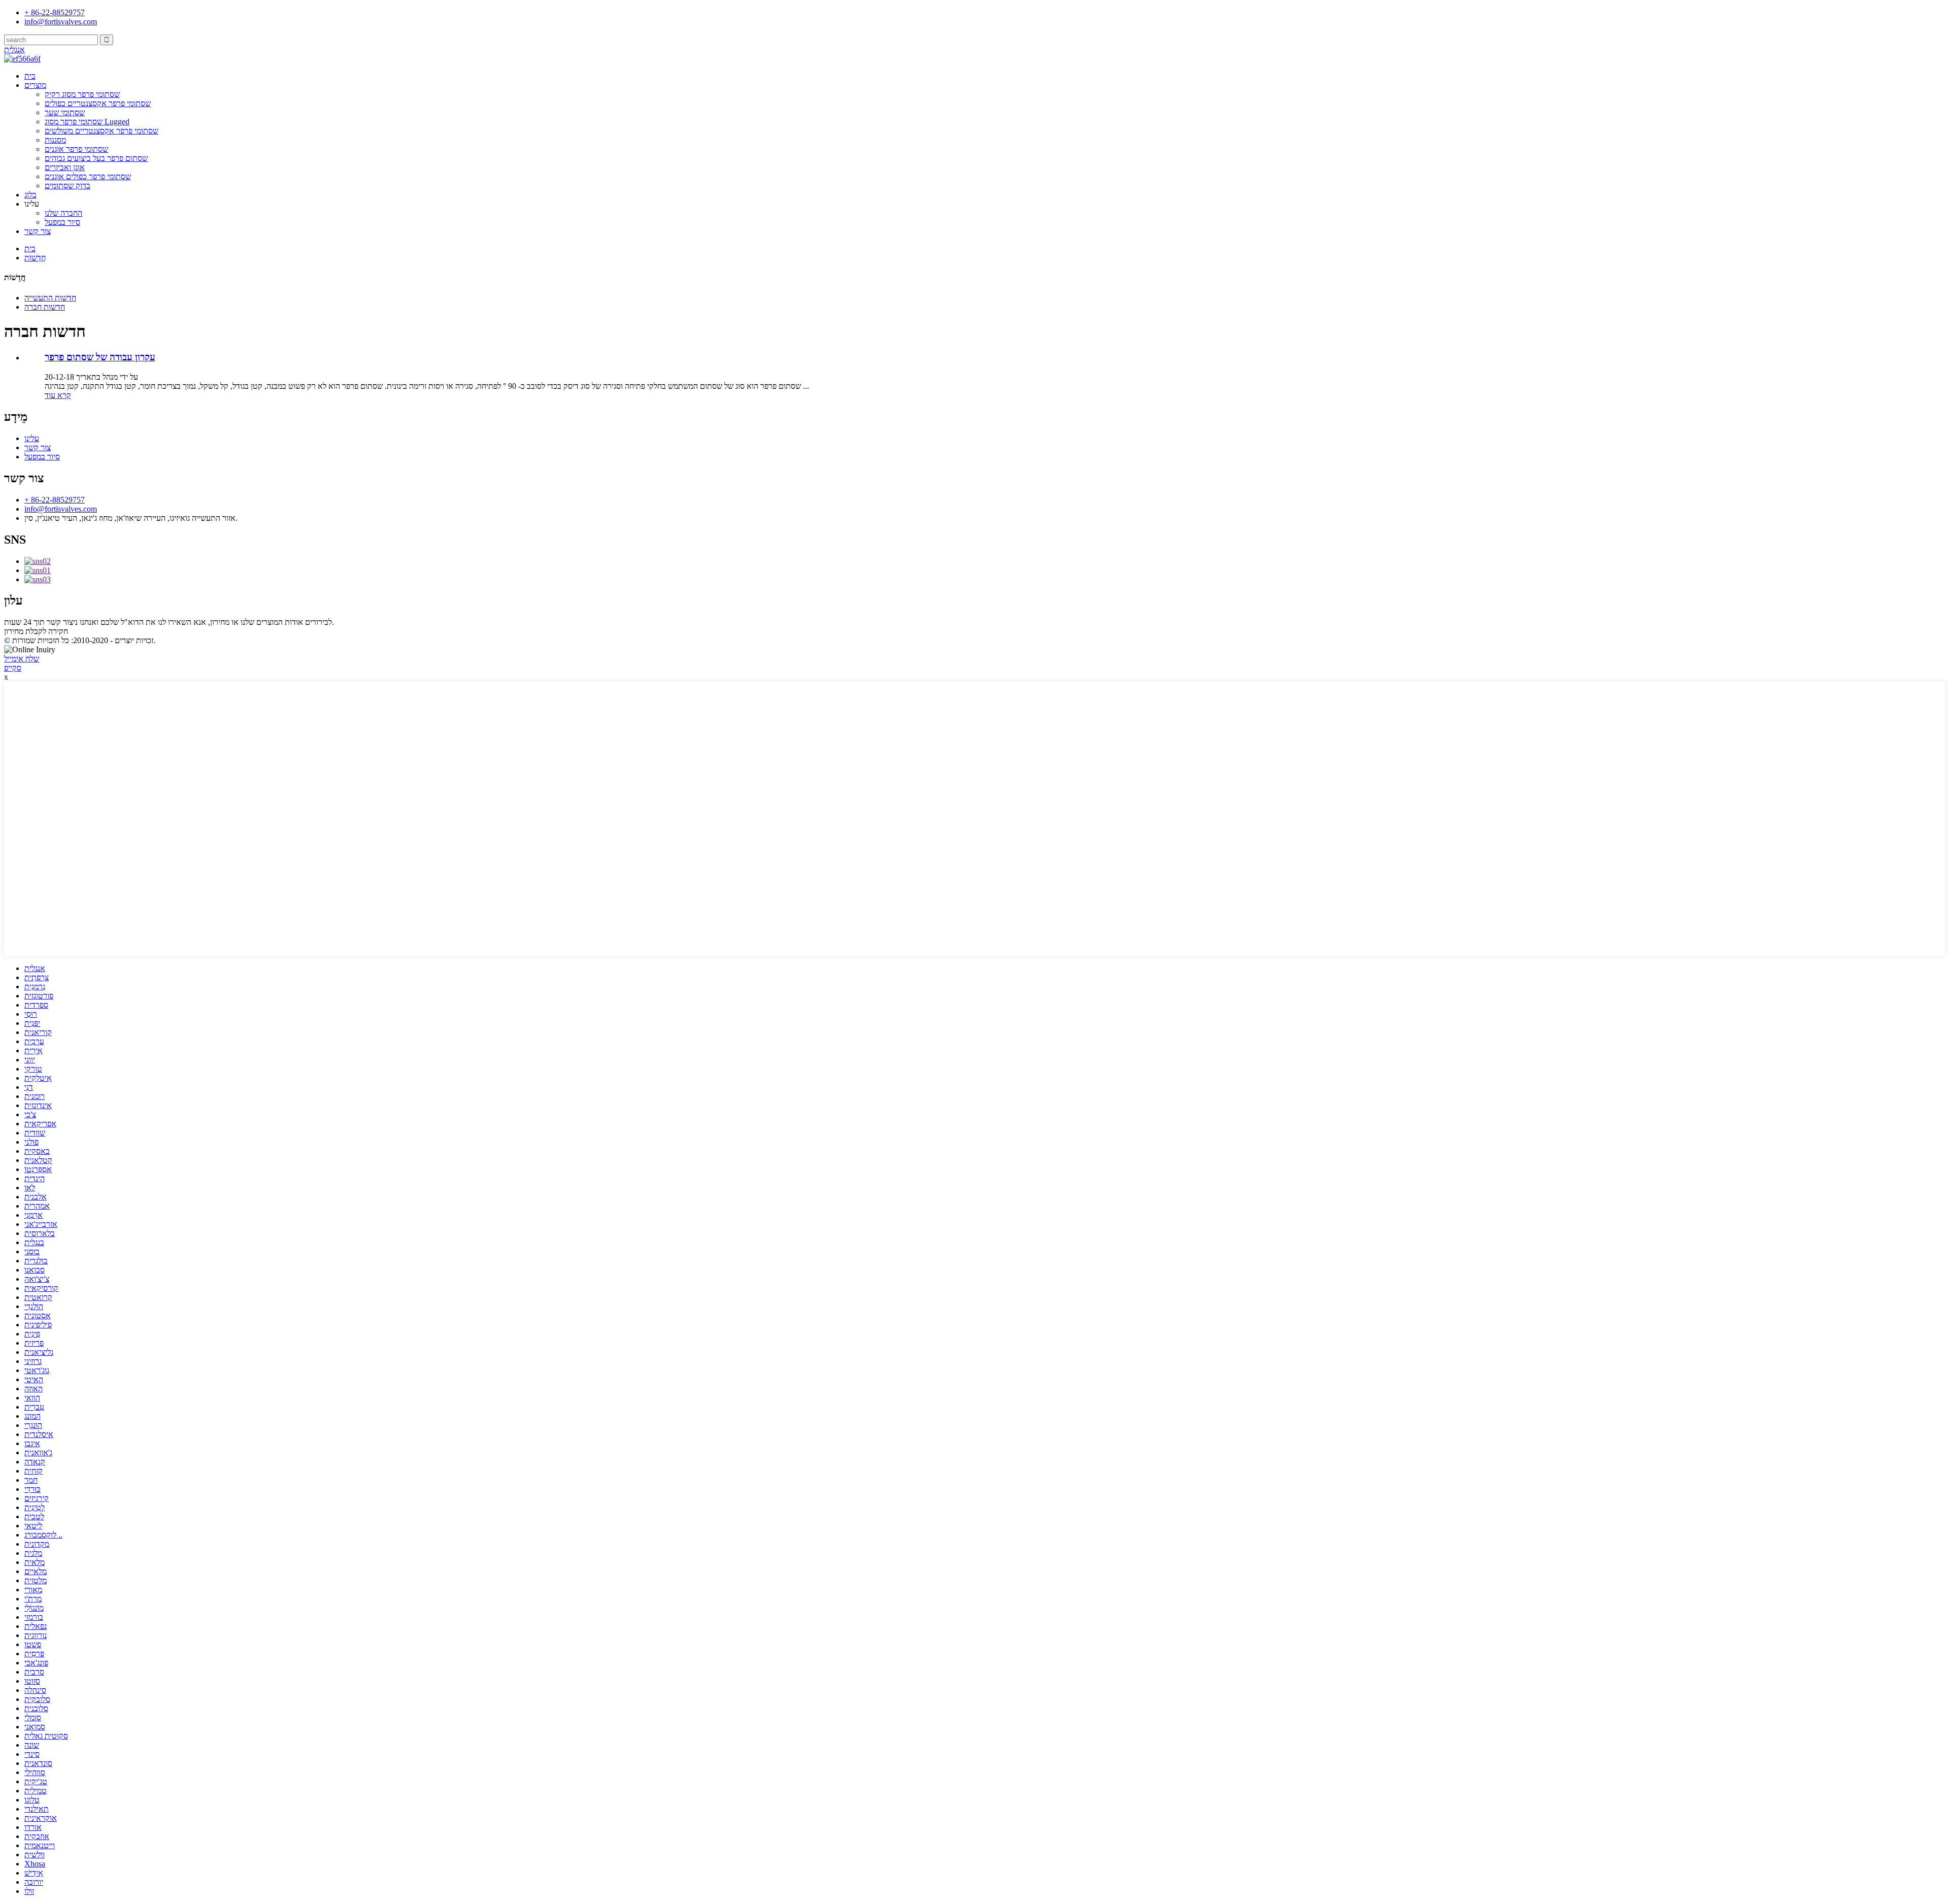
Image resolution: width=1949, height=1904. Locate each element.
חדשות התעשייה (50, 298)
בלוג (30, 195)
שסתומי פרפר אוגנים (76, 149)
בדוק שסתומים (68, 186)
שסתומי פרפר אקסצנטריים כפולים (98, 103)
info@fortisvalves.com (61, 509)
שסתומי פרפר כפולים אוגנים (88, 176)
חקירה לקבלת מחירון (36, 631)
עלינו (32, 438)
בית (30, 76)
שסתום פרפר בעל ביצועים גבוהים (96, 158)
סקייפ (13, 668)
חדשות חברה (45, 307)
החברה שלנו (63, 213)
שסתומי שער (65, 112)
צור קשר (38, 231)
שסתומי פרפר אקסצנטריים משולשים (102, 131)
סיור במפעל (62, 222)
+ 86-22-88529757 (55, 500)
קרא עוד (58, 395)
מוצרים (35, 85)
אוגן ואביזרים (65, 167)
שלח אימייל (22, 659)
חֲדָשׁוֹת (35, 258)
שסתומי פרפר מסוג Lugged (87, 122)
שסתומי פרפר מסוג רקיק (82, 94)
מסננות (55, 140)
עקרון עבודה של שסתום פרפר (100, 357)
